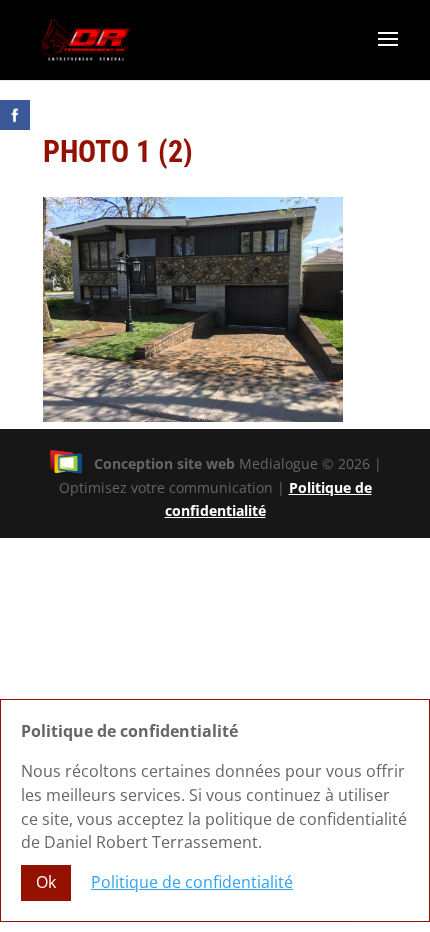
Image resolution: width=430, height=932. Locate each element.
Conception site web (164, 463)
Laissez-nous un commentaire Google (258, 171)
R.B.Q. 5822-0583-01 (339, 191)
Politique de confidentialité (192, 882)
